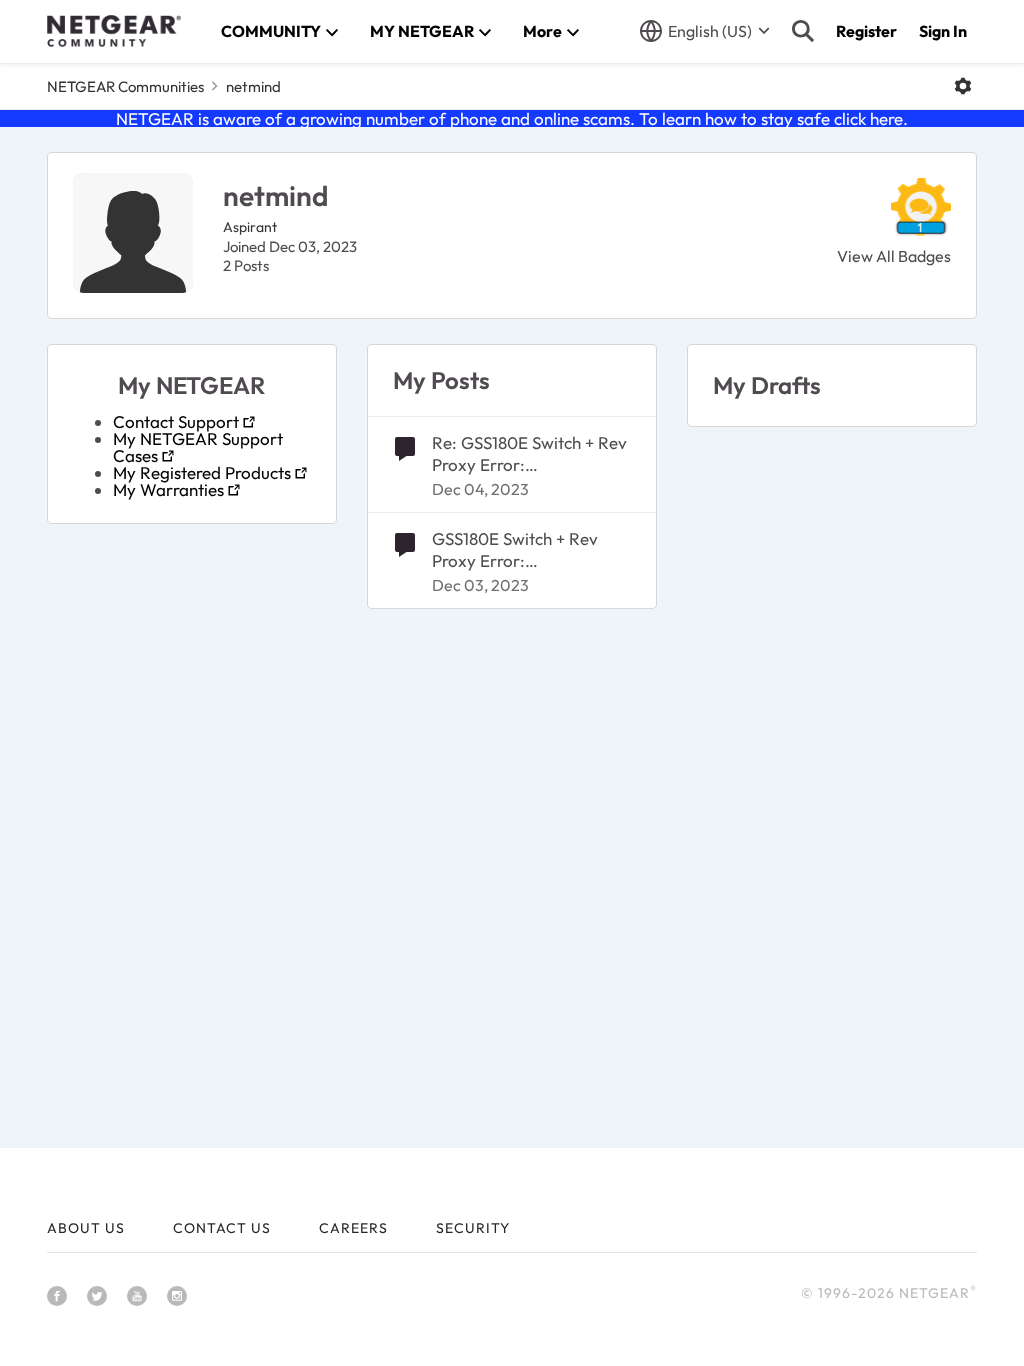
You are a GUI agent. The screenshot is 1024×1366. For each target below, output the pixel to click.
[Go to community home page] (114, 31)
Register (866, 31)
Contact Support (176, 421)
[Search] (803, 31)
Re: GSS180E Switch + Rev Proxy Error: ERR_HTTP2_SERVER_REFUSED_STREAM (529, 454)
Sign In (943, 31)
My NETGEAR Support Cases (198, 447)
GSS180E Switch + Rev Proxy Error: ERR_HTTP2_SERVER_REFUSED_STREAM (529, 550)
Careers (353, 1228)
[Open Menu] (963, 86)
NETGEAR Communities (125, 86)
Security (473, 1228)
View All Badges (894, 256)
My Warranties (168, 489)
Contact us (222, 1228)
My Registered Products (202, 472)
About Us (86, 1228)
